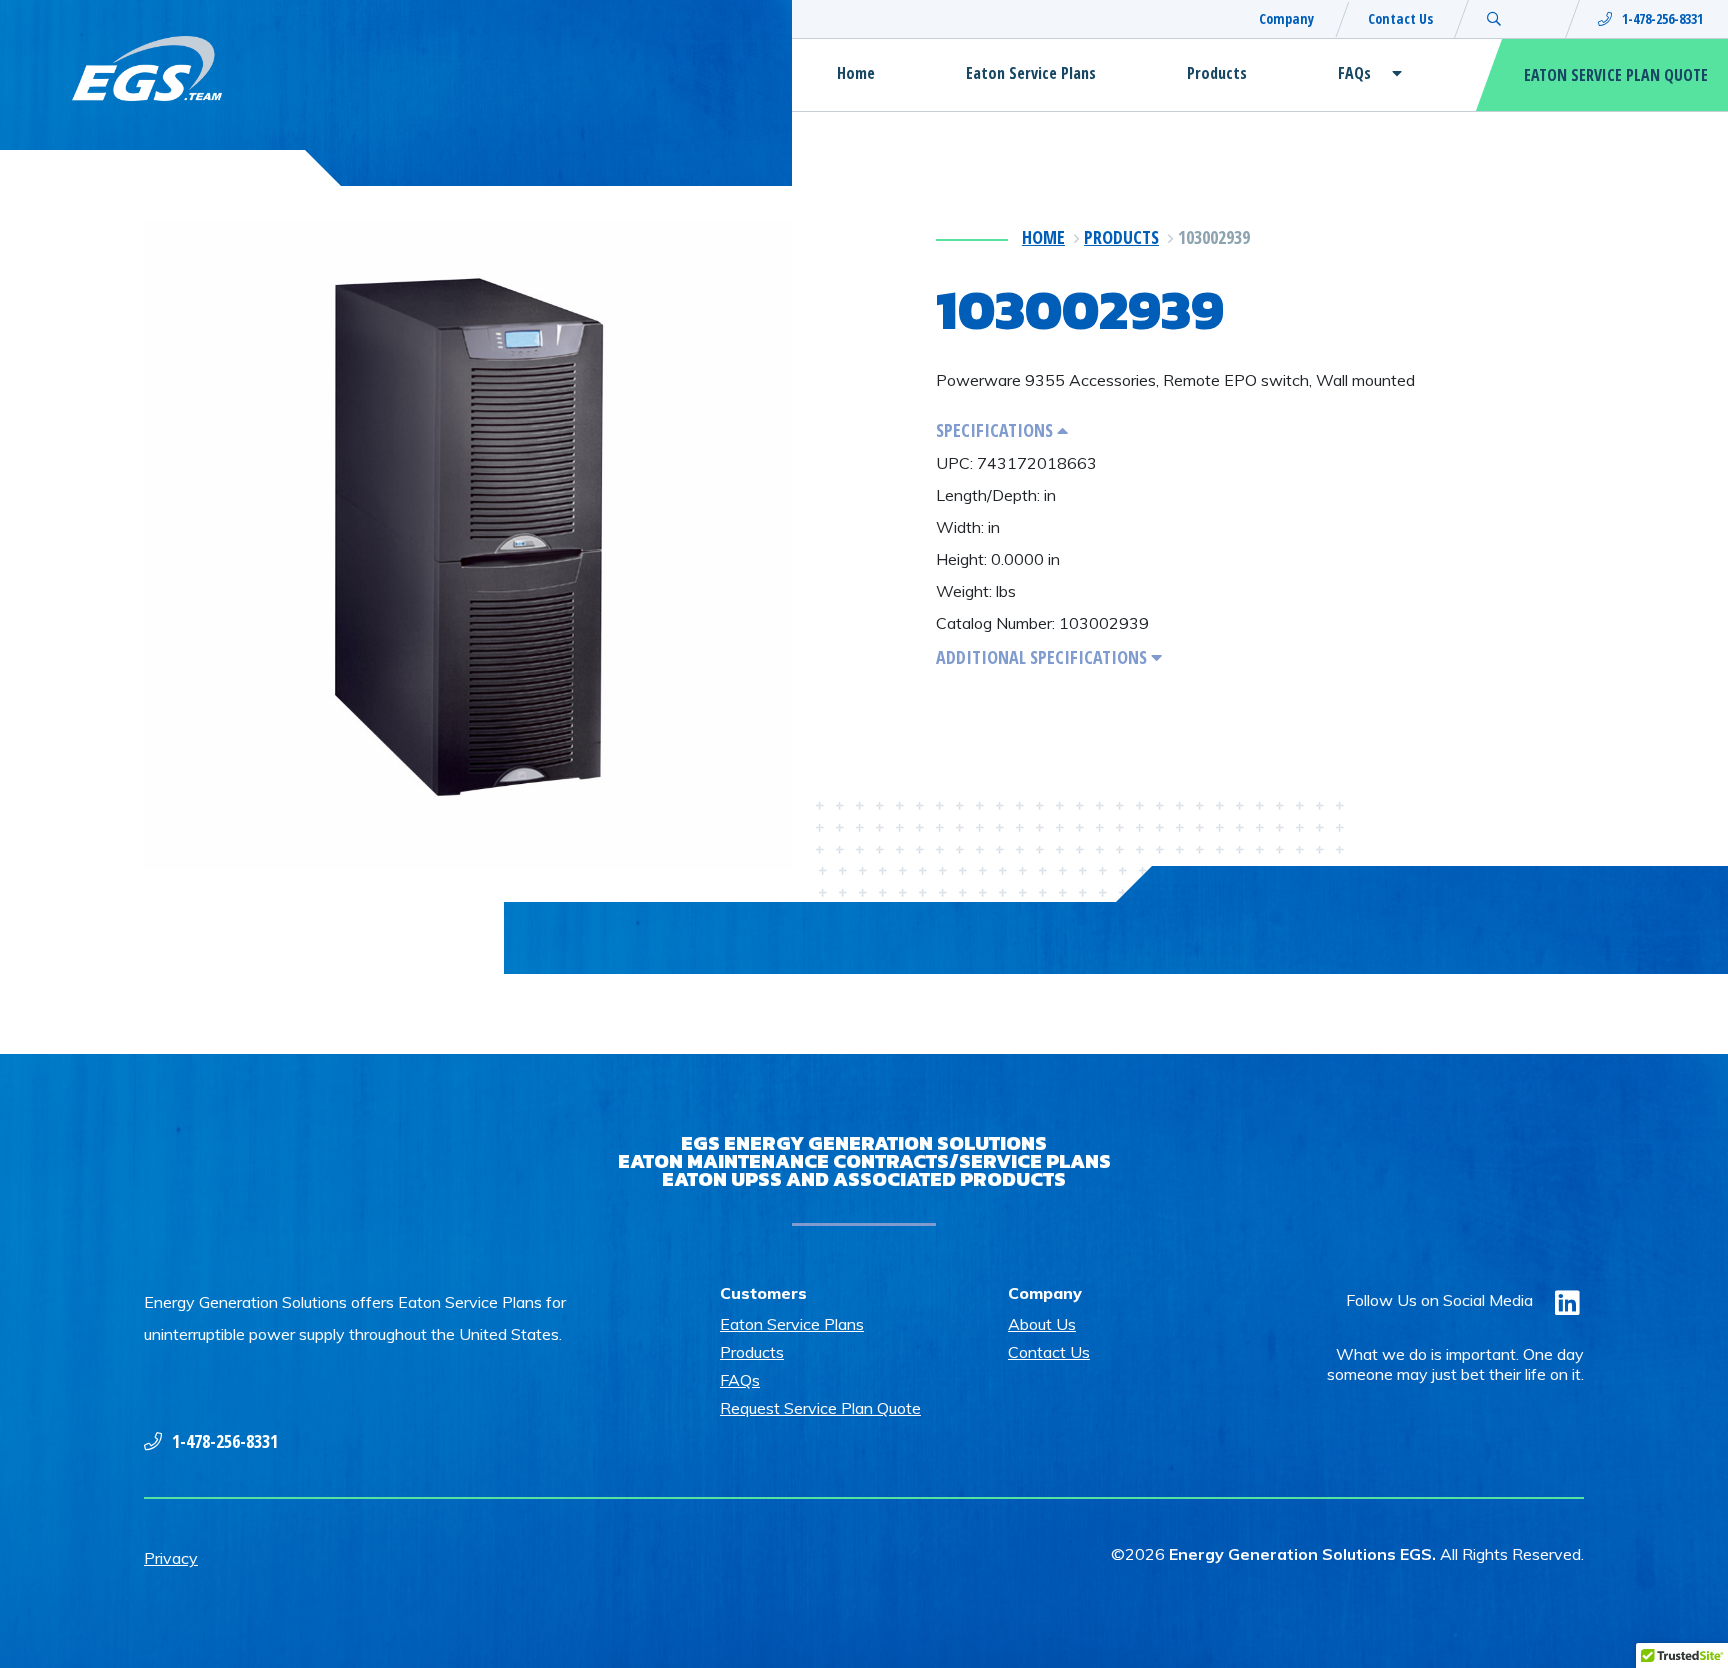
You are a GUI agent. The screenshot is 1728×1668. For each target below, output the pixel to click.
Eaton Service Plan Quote (1616, 75)
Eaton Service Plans (1031, 73)
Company (1286, 18)
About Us (1042, 1324)
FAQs (1354, 73)
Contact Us (1400, 18)
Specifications (996, 430)
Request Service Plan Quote (820, 1408)
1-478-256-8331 (1662, 18)
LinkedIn (1568, 1316)
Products (1217, 73)
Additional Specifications (1043, 657)
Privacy (171, 1558)
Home (856, 73)
